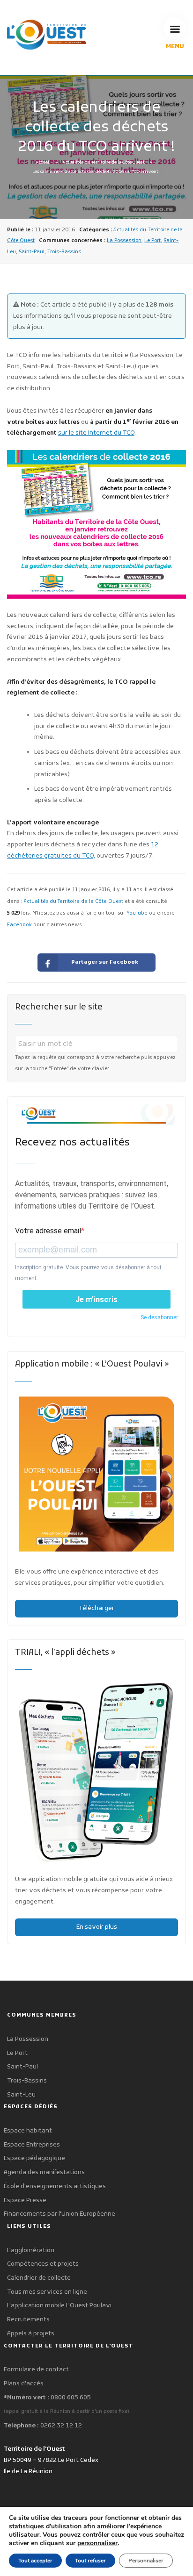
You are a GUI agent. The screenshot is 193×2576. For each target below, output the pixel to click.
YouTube (137, 913)
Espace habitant (28, 2131)
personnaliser (97, 2543)
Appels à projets (31, 2334)
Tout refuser (90, 2561)
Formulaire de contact (36, 2370)
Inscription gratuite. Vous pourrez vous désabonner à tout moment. (88, 1273)
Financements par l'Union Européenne (59, 2214)
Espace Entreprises (32, 2145)
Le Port (152, 241)
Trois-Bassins (64, 252)
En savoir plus (97, 1927)
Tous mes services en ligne (47, 2292)
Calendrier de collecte (39, 2278)
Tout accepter (35, 2561)
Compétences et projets (43, 2264)
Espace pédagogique (34, 2158)
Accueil (43, 163)
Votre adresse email (48, 1231)
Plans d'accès (24, 2384)
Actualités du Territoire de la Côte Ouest (104, 163)
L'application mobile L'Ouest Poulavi (59, 2306)
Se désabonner (159, 1317)
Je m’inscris (96, 1299)
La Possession (124, 241)
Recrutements (28, 2320)
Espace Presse (25, 2200)
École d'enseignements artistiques (55, 2186)
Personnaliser (146, 2561)
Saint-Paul (32, 252)
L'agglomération (31, 2250)
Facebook (19, 925)
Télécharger (96, 1608)
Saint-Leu (21, 2095)
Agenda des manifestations (44, 2172)
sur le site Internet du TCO (96, 433)
